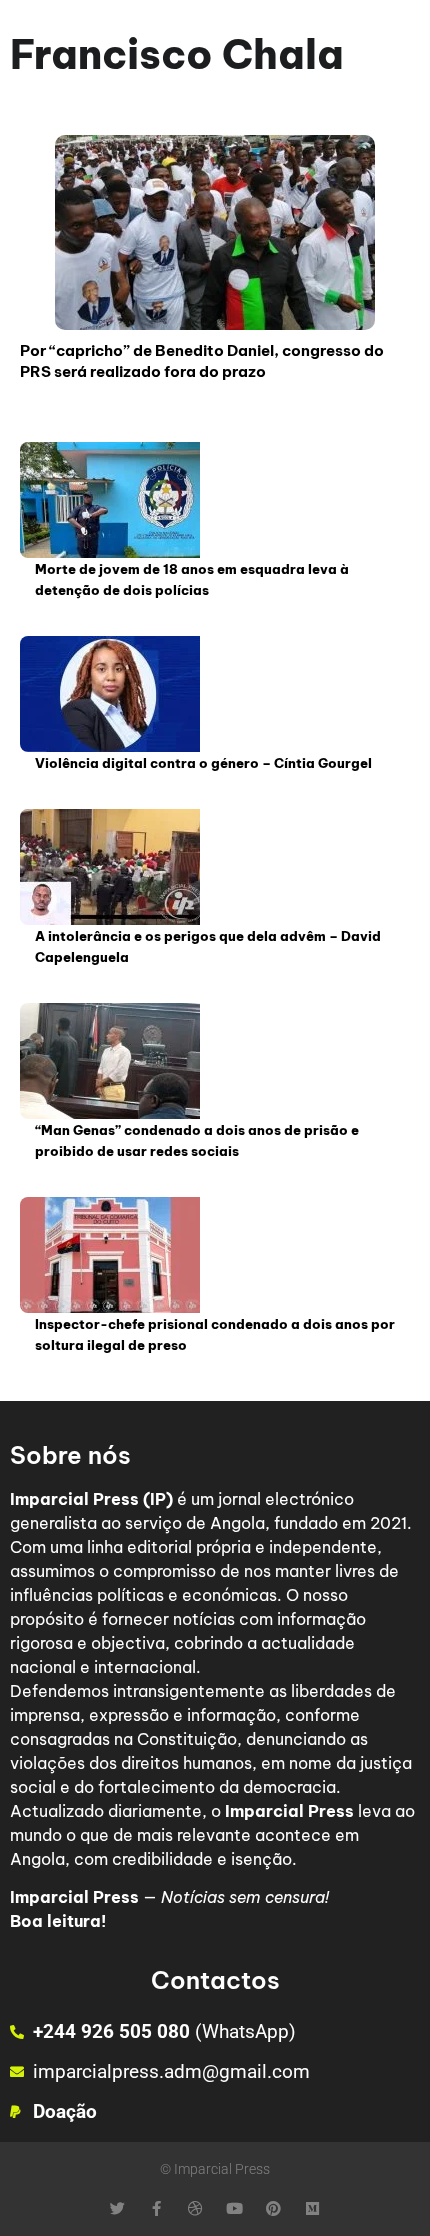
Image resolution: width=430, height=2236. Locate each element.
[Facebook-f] (156, 2208)
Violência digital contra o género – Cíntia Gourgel (203, 763)
